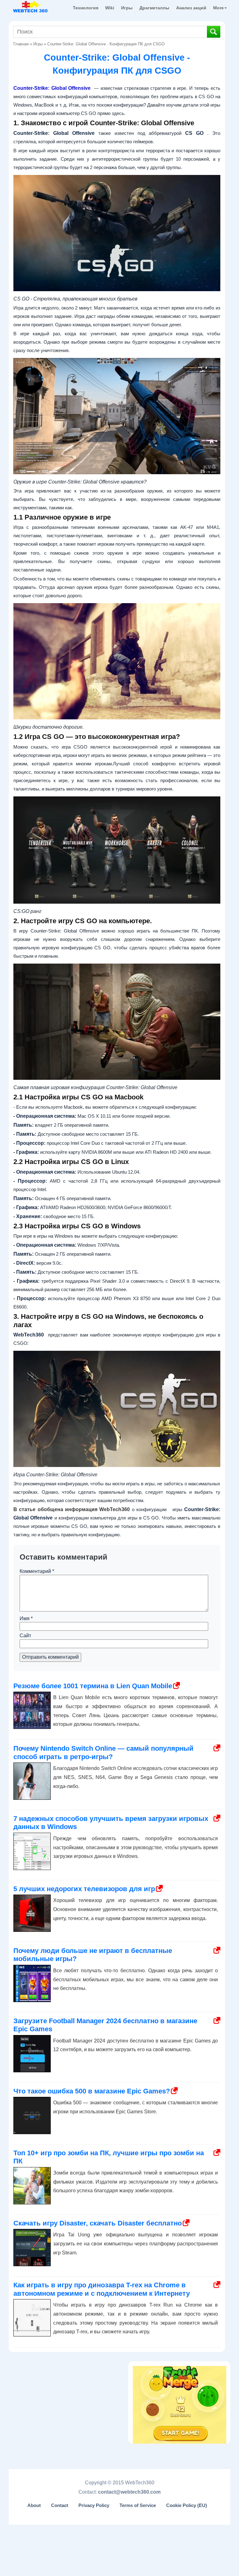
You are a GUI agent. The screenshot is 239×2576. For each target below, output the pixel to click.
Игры (127, 8)
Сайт (25, 1636)
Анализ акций (191, 8)
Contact (60, 2505)
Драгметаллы (154, 8)
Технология (86, 8)
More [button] (218, 8)
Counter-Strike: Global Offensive (52, 88)
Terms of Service (138, 2505)
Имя (26, 1618)
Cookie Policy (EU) (187, 2505)
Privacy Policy (94, 2505)
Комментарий (37, 1571)
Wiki (110, 8)
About (34, 2505)
